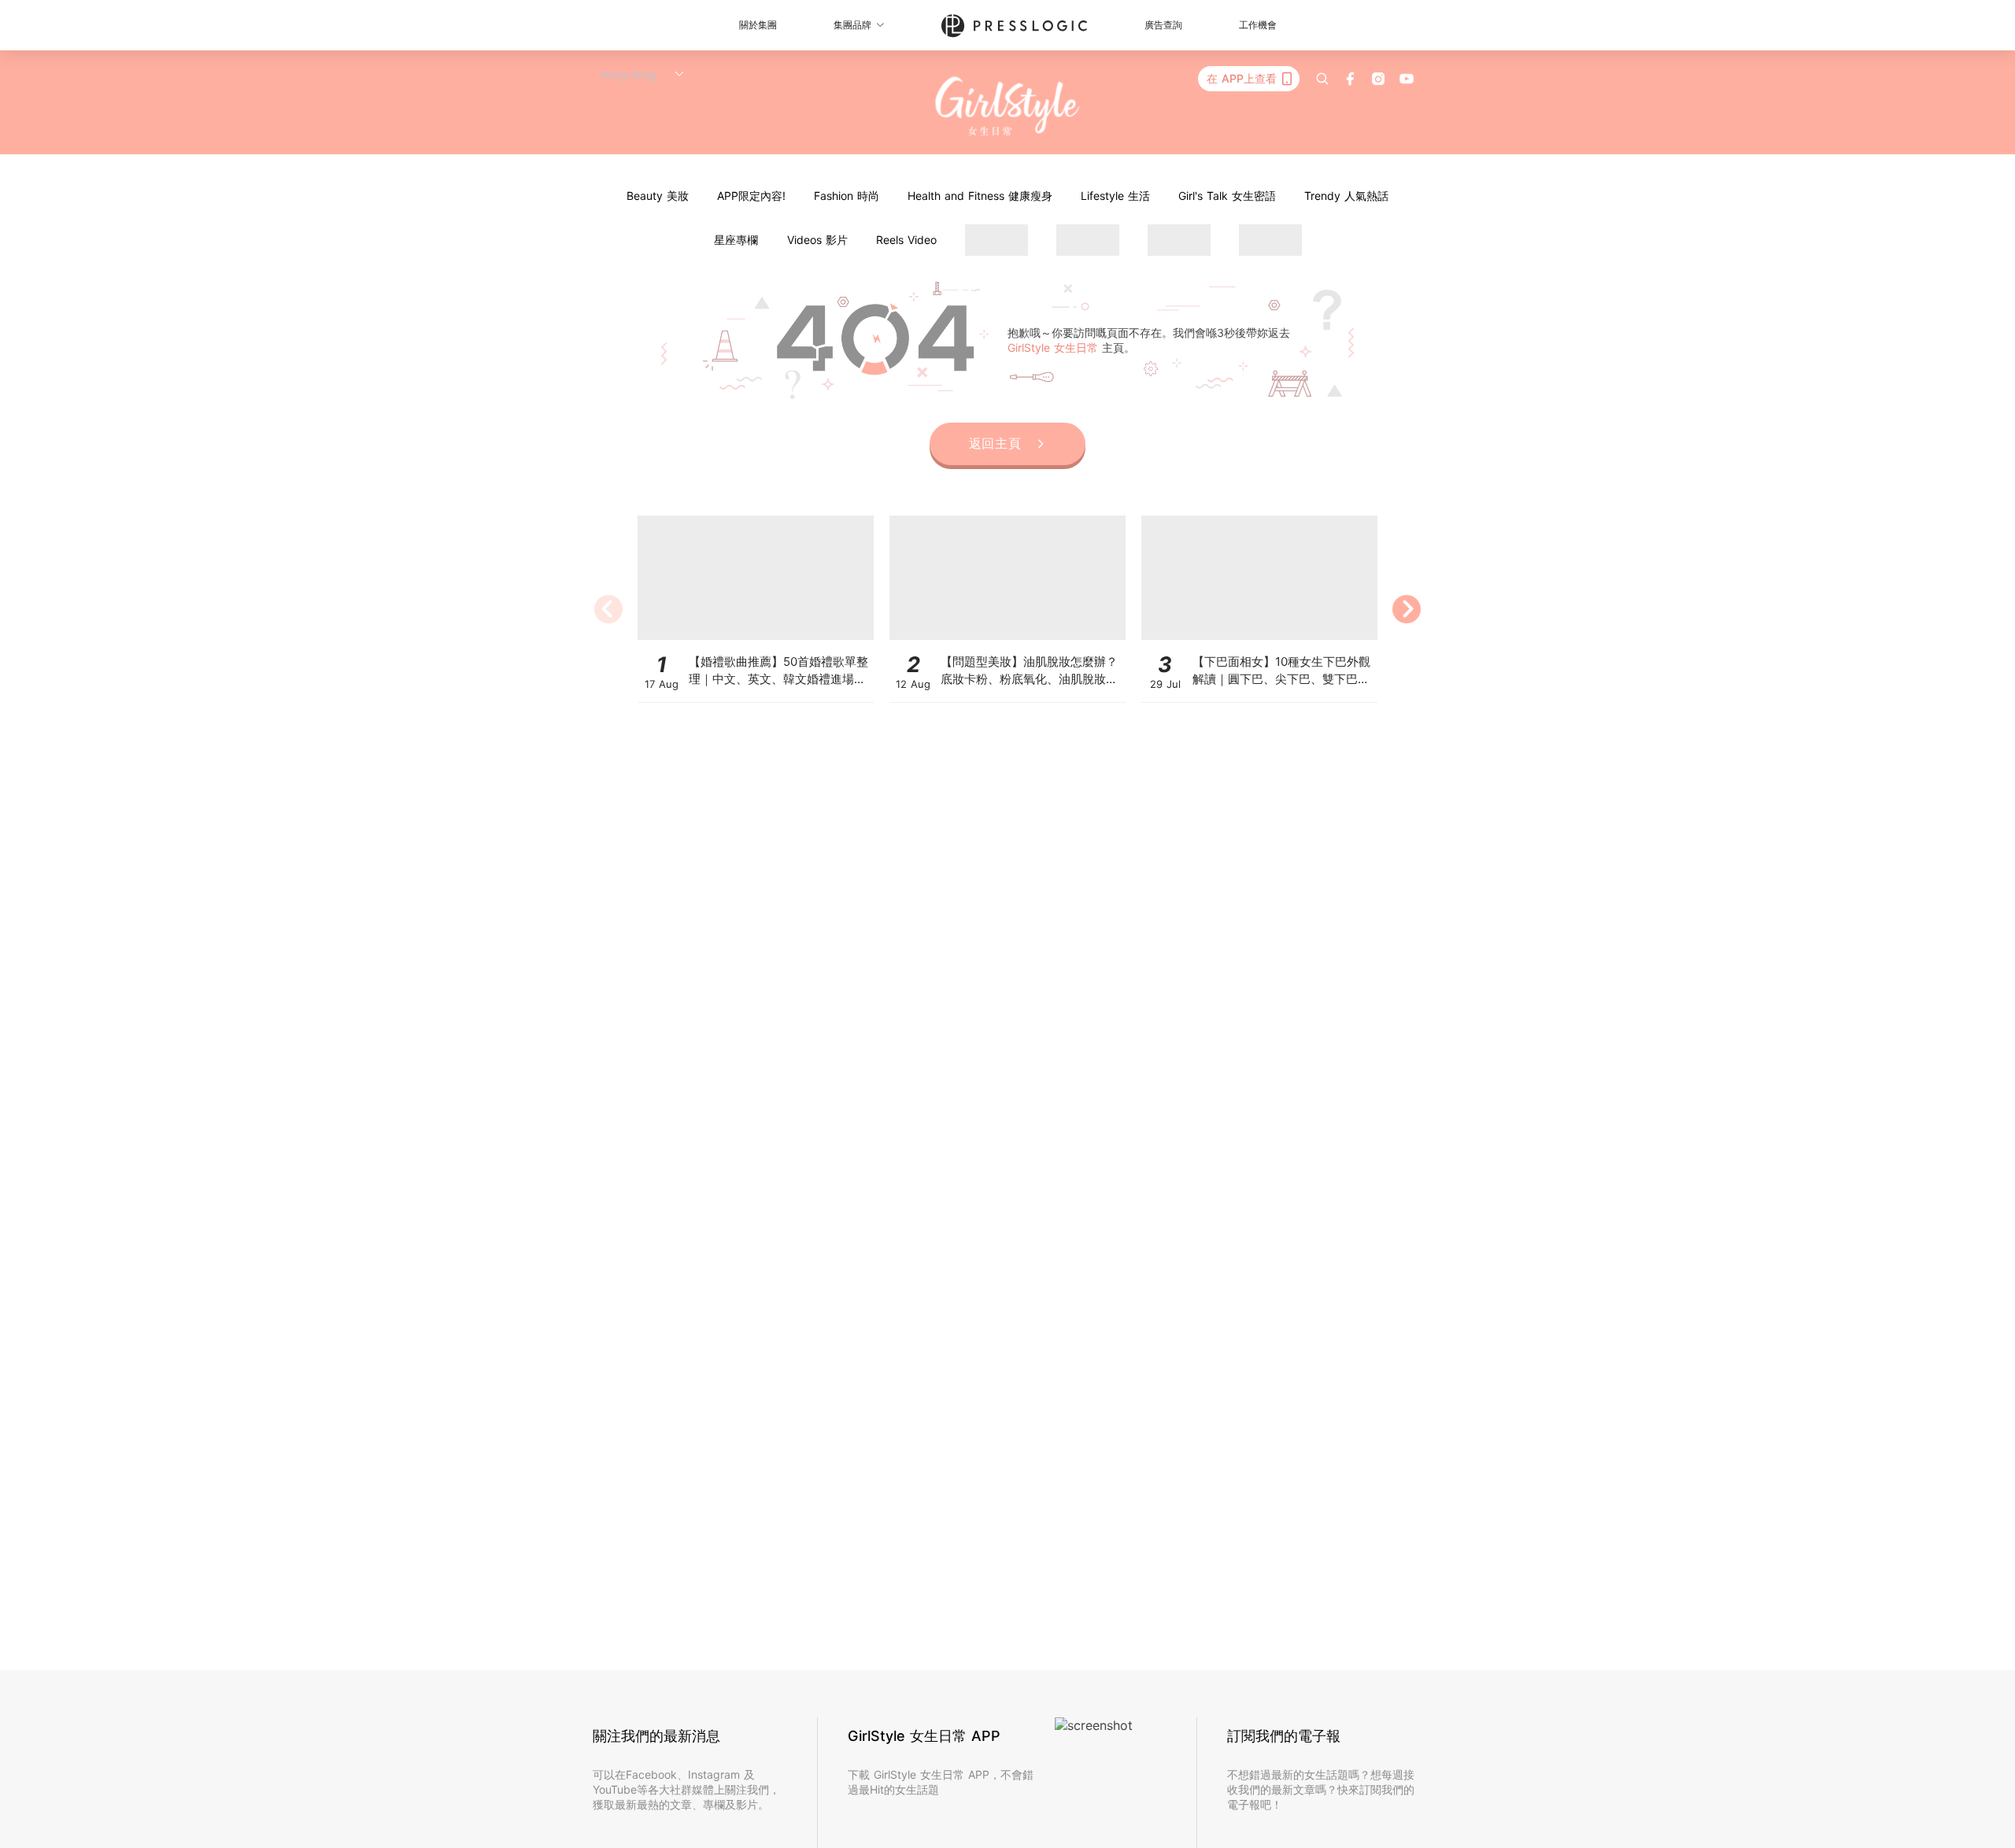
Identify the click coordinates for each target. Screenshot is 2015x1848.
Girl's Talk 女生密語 (1227, 196)
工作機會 (1258, 25)
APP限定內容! (751, 196)
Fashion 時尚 (847, 196)
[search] (1322, 79)
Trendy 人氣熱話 (1346, 196)
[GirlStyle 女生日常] (1008, 107)
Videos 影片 (817, 240)
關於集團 (758, 25)
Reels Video (906, 240)
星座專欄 (736, 240)
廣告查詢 (1163, 25)
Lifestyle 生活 (1115, 196)
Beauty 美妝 (658, 196)
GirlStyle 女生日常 (1055, 347)
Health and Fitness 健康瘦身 (980, 196)
